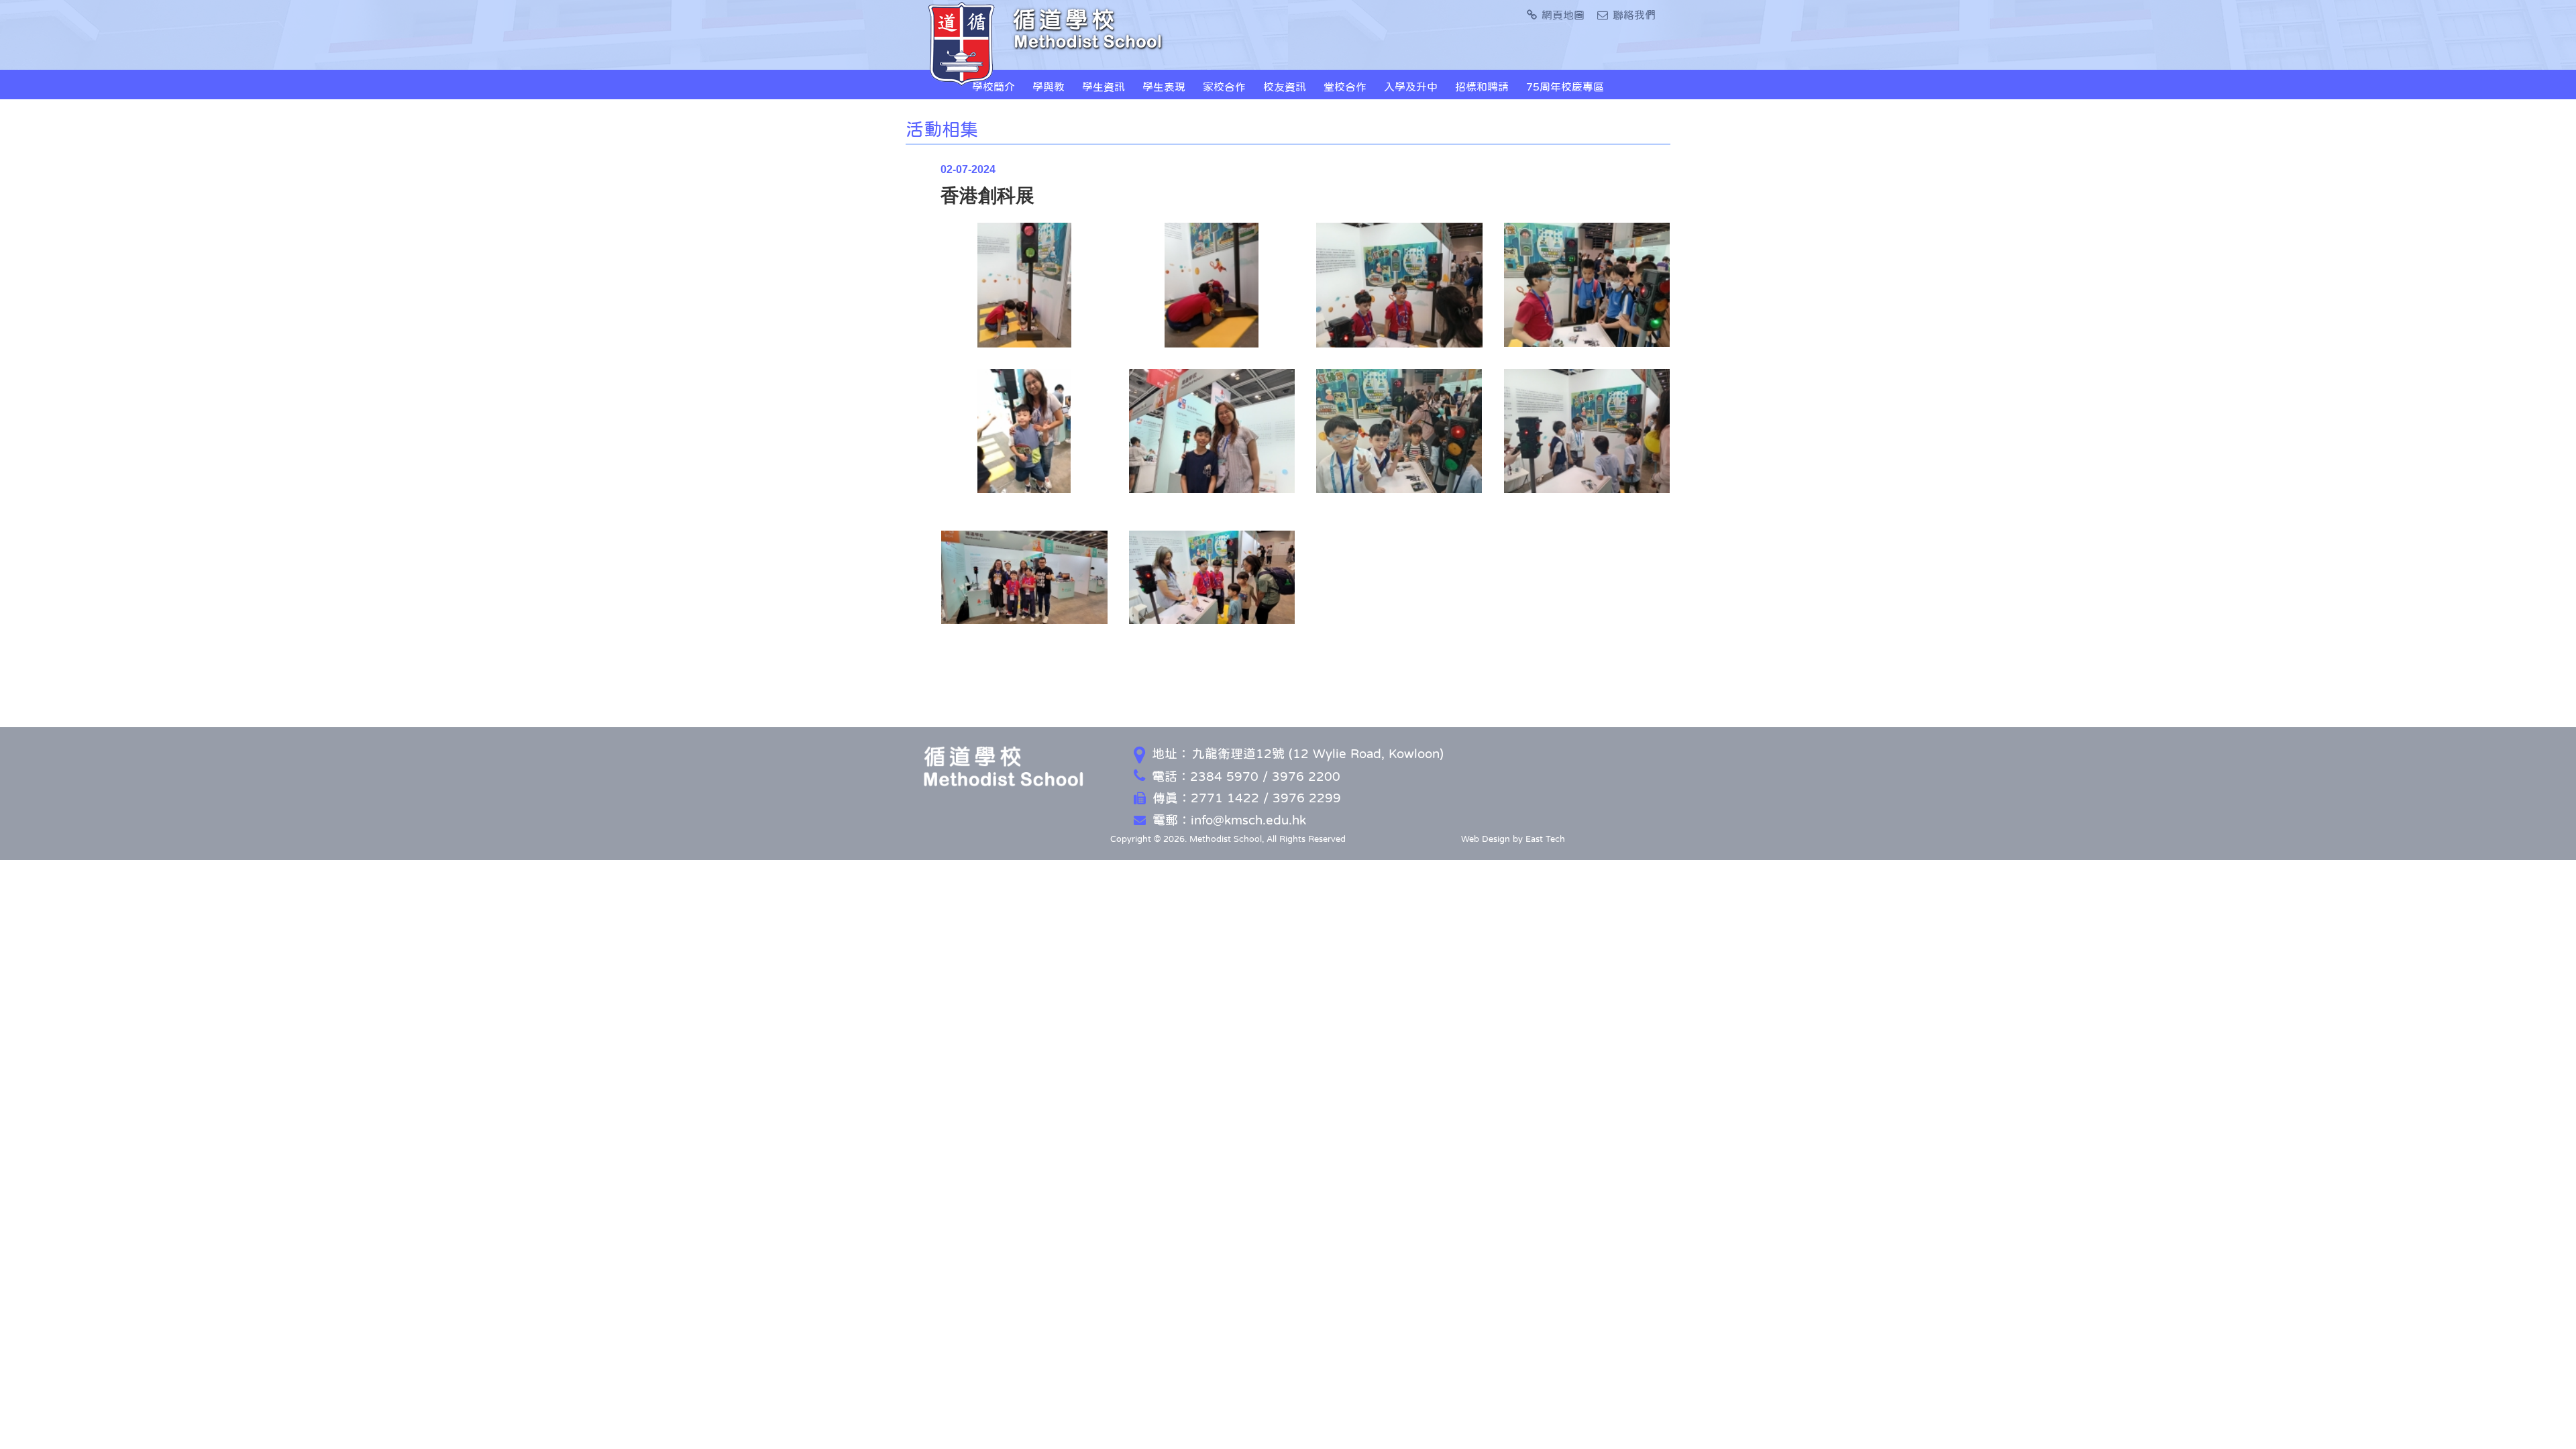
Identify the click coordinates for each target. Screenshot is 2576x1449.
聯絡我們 (1634, 15)
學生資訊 (1104, 87)
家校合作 (1224, 87)
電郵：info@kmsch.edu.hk (1229, 820)
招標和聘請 (1482, 87)
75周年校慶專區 (1565, 87)
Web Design (1486, 839)
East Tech (1545, 839)
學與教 (1049, 87)
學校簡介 (994, 87)
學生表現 (1164, 87)
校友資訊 (1285, 87)
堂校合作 (1345, 87)
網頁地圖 (1563, 15)
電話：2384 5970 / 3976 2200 (1246, 776)
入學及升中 (1411, 87)
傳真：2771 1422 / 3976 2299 (1247, 798)
